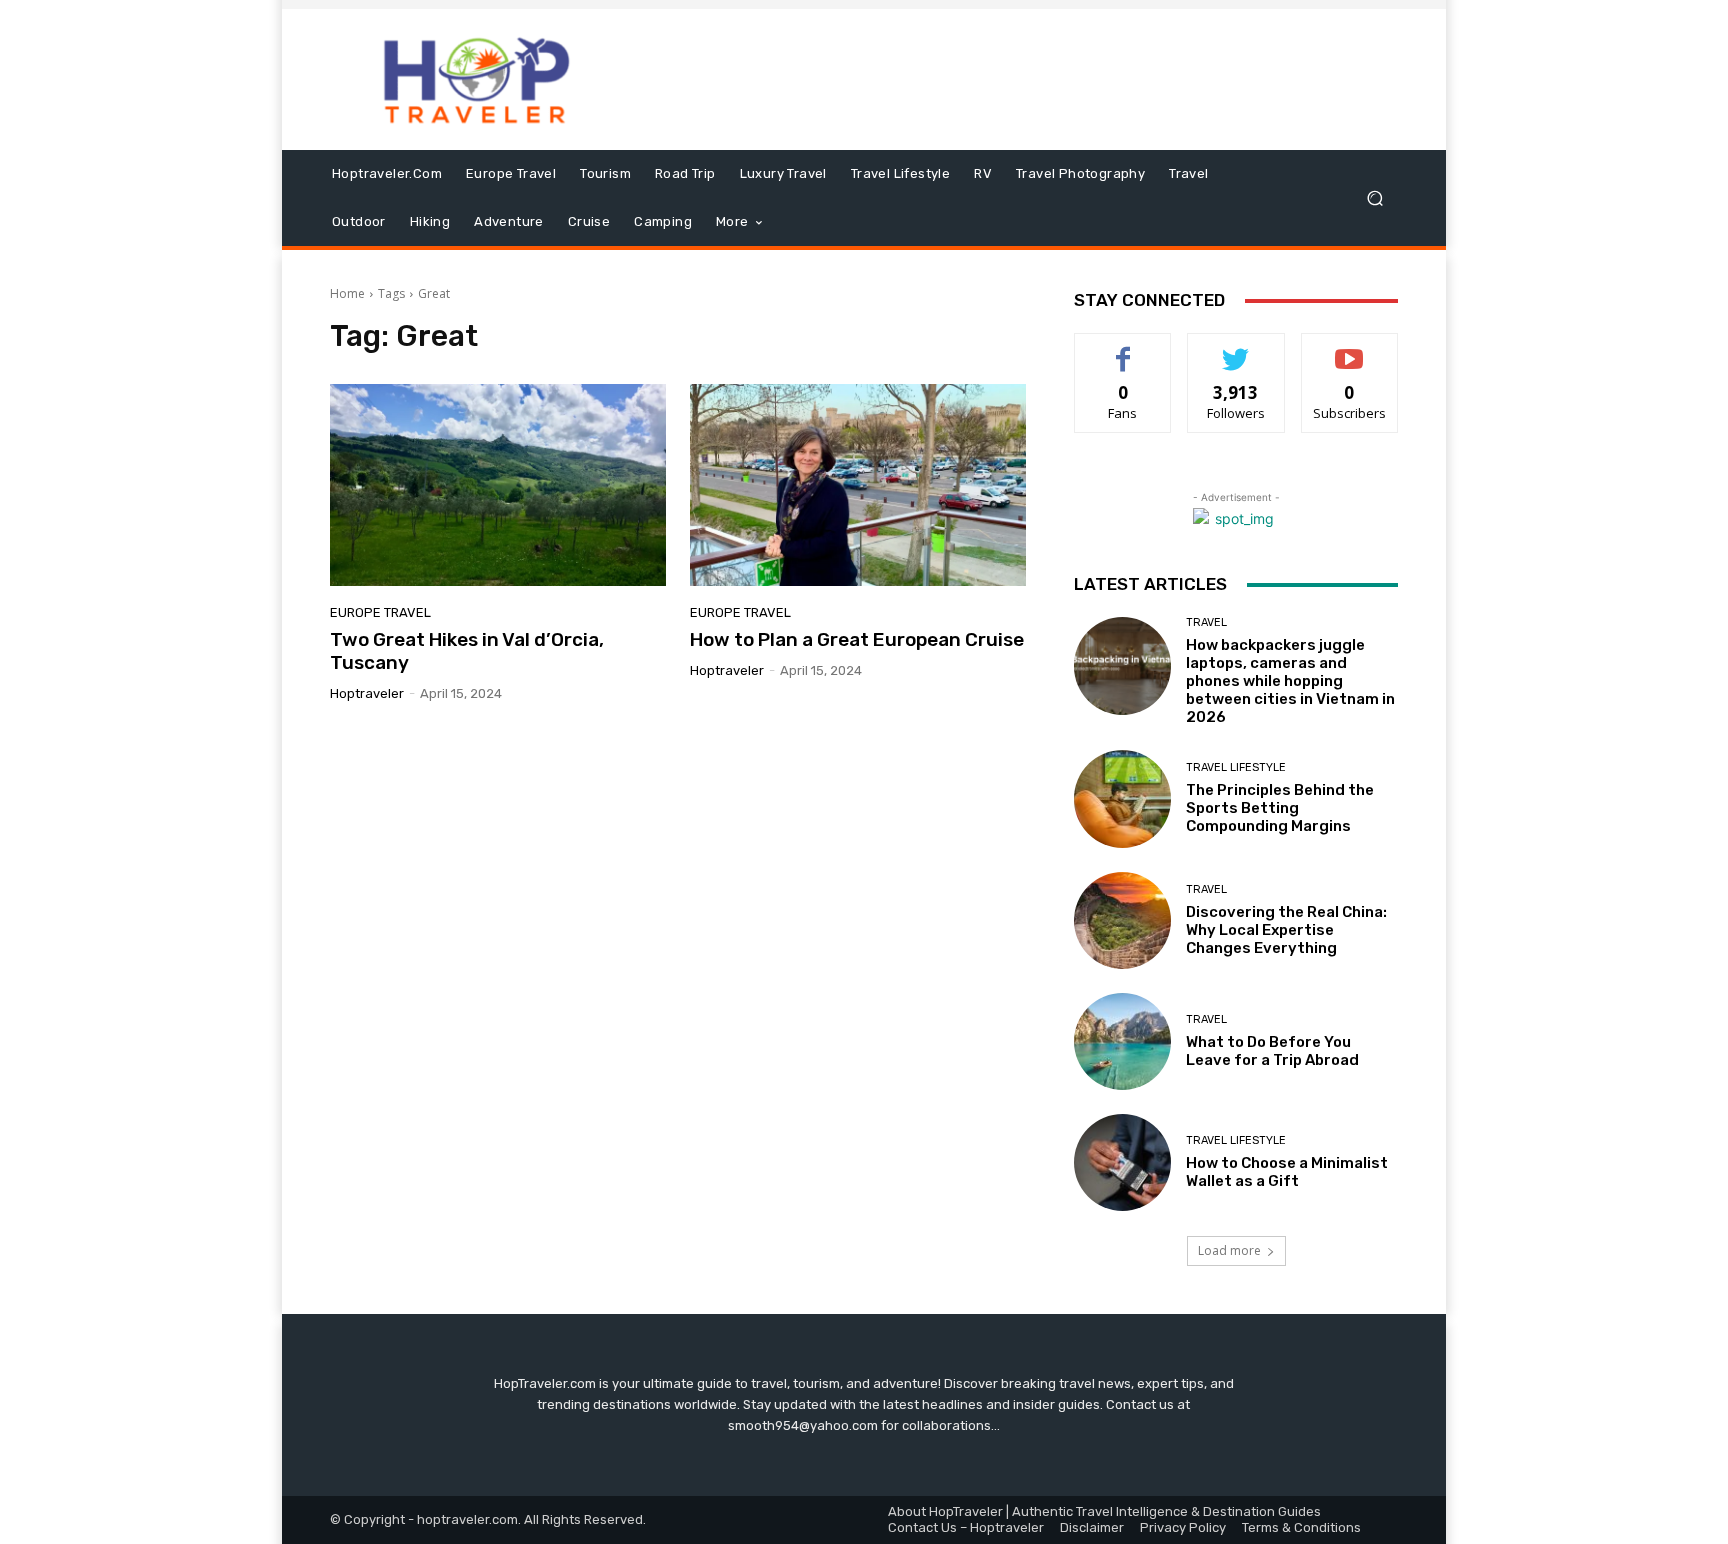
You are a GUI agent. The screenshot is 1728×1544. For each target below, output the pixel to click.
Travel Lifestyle (1236, 767)
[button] (1374, 198)
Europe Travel (380, 612)
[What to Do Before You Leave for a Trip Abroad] (1122, 1041)
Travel (1206, 622)
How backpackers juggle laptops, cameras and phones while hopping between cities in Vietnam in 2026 (1290, 681)
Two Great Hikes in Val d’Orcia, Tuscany (467, 651)
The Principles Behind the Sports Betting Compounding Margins (1280, 808)
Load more (1229, 1250)
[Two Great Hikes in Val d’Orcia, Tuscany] (498, 485)
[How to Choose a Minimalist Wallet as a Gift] (1122, 1162)
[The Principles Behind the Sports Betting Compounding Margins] (1122, 798)
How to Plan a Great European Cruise (857, 639)
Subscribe (1350, 348)
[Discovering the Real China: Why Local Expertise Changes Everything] (1122, 920)
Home (347, 293)
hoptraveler (367, 693)
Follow (1236, 348)
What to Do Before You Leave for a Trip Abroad (1272, 1051)
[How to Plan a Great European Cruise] (858, 485)
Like (1123, 348)
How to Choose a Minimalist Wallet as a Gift (1287, 1172)
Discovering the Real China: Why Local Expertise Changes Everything (1286, 930)
